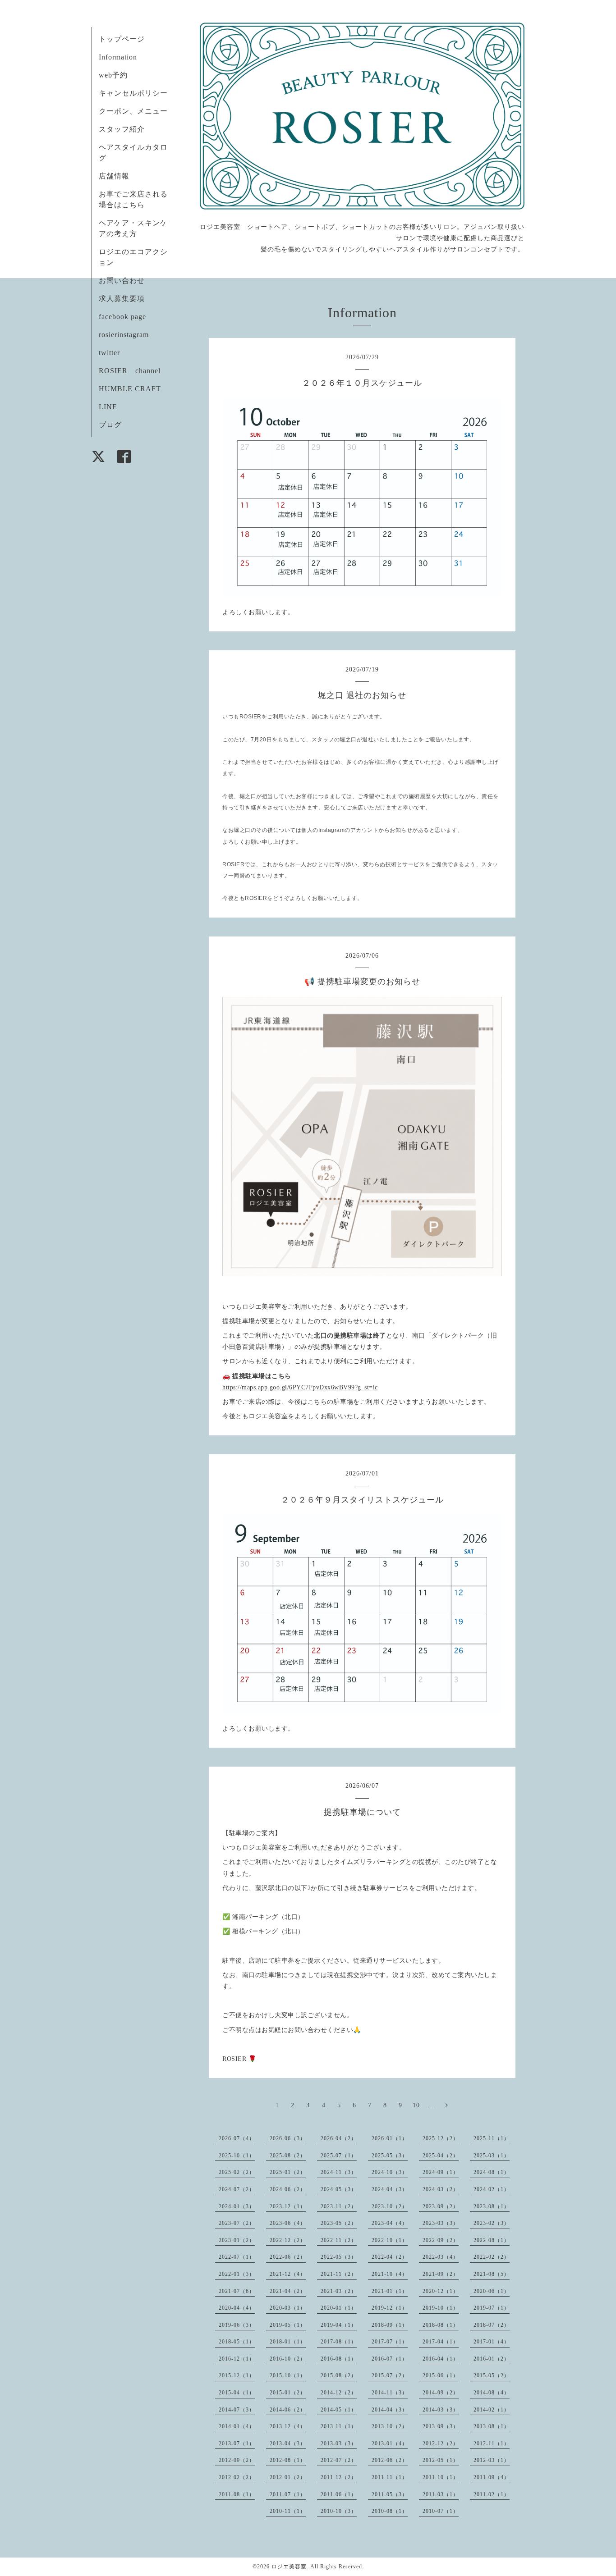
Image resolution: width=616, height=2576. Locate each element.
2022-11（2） (339, 2240)
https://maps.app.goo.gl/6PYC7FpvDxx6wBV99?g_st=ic (300, 1387)
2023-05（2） (339, 2223)
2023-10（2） (390, 2206)
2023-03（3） (441, 2223)
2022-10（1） (390, 2240)
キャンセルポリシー (133, 93)
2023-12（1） (288, 2206)
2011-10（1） (441, 2477)
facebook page (122, 317)
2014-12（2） (339, 2393)
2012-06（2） (390, 2460)
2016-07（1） (390, 2359)
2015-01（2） (288, 2393)
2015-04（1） (237, 2393)
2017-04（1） (441, 2342)
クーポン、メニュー (133, 111)
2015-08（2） (339, 2375)
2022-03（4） (441, 2257)
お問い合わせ (122, 281)
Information (118, 57)
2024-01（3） (237, 2206)
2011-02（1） (492, 2494)
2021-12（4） (288, 2274)
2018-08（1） (441, 2325)
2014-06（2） (288, 2410)
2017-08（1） (339, 2342)
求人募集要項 (122, 299)
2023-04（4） (390, 2223)
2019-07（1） (492, 2308)
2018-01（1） (288, 2342)
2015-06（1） (441, 2375)
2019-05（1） (288, 2325)
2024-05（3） (339, 2189)
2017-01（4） (492, 2342)
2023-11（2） (339, 2206)
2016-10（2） (288, 2359)
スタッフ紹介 (122, 129)
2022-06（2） (288, 2257)
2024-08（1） (492, 2172)
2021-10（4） (390, 2274)
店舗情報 (114, 176)
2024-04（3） (390, 2189)
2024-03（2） (441, 2189)
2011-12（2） (339, 2477)
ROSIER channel (130, 371)
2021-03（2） (339, 2291)
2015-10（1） (288, 2375)
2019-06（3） (237, 2325)
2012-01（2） (288, 2477)
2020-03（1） (288, 2308)
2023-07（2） (237, 2223)
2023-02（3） (492, 2223)
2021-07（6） (237, 2291)
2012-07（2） (339, 2460)
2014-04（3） (390, 2410)
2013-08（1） (492, 2426)
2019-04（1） (339, 2325)
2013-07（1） (237, 2444)
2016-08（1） (339, 2359)
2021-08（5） (492, 2274)
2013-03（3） (339, 2444)
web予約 (113, 75)
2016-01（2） (492, 2359)
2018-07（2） (492, 2325)
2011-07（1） (288, 2494)
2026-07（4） (237, 2138)
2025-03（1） (492, 2156)
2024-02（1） (492, 2189)
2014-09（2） (441, 2393)
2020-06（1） (492, 2291)
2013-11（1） (339, 2426)
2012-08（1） (288, 2460)
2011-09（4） (492, 2477)
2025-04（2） (441, 2156)
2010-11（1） (288, 2511)
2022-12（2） (288, 2240)
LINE (108, 407)
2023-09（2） (441, 2206)
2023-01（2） (237, 2240)
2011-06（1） (339, 2494)
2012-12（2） (441, 2444)
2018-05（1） (237, 2342)
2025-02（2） (237, 2172)
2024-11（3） (339, 2172)
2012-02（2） (237, 2477)
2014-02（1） (492, 2410)
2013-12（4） (288, 2426)
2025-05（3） (390, 2156)
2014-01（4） (237, 2426)
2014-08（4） (492, 2393)
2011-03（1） (441, 2494)
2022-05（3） (339, 2257)
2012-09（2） (237, 2460)
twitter (109, 353)
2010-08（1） (390, 2511)
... (431, 2105)
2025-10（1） (237, 2156)
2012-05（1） (441, 2460)
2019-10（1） (441, 2308)
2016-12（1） (237, 2359)
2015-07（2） (390, 2375)
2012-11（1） (492, 2444)
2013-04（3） (288, 2444)
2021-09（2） (441, 2274)
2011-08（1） (237, 2494)
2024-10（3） (390, 2172)
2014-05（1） (339, 2410)
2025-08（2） (288, 2156)
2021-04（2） (288, 2291)
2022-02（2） (492, 2257)
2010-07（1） (441, 2511)
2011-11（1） (390, 2477)
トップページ (122, 39)
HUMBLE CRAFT (130, 389)
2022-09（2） (441, 2240)
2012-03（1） (492, 2460)
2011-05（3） (390, 2494)
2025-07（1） (339, 2156)
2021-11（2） (339, 2274)
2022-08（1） (492, 2240)
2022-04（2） (390, 2257)
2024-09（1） (441, 2172)
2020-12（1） (441, 2291)
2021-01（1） (390, 2291)
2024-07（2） (237, 2189)
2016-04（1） (441, 2359)
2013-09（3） (441, 2426)
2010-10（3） (339, 2511)
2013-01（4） (390, 2444)
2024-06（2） (288, 2189)
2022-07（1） (237, 2257)
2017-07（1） (390, 2342)
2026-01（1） (390, 2138)
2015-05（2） (492, 2375)
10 (416, 2105)
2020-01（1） (339, 2308)
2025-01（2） (288, 2172)
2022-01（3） (237, 2274)
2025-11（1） (492, 2138)
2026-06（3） (288, 2138)
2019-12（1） (390, 2308)
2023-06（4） (288, 2223)
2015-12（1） (237, 2375)
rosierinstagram (124, 335)
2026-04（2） (339, 2138)
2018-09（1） (390, 2325)
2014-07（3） (237, 2410)
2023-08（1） (492, 2206)
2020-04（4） (237, 2308)
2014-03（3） (441, 2410)
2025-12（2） (441, 2138)
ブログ (110, 425)
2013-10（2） (390, 2426)
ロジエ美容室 (289, 2567)
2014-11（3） (390, 2393)
